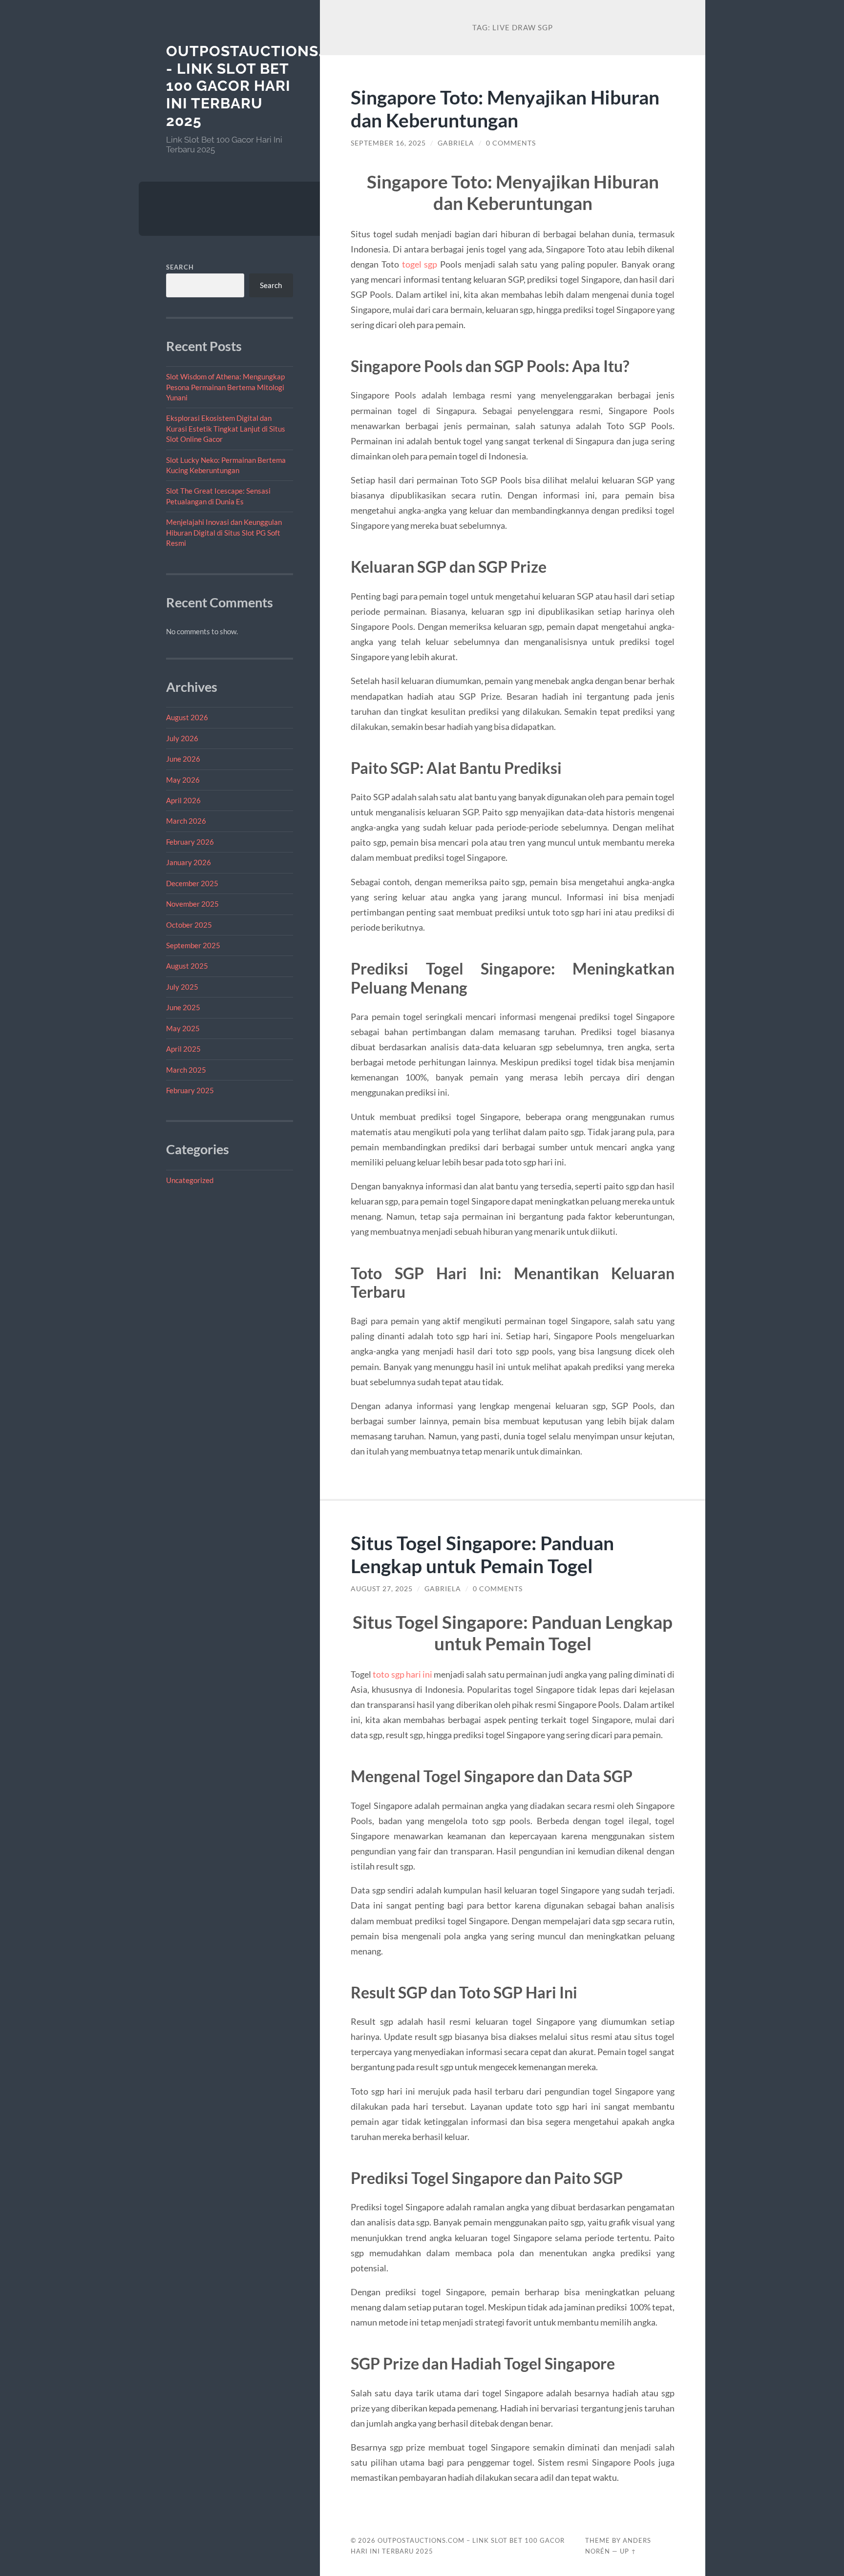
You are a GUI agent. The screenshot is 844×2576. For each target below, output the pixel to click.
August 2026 (187, 717)
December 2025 (192, 883)
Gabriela (456, 143)
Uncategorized (190, 1180)
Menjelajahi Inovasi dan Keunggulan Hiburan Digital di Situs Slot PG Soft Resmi (224, 532)
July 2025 (182, 987)
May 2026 (183, 780)
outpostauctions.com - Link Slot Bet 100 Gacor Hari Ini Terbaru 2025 (262, 86)
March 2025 (186, 1070)
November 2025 (192, 904)
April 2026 (183, 800)
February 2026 (190, 842)
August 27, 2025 (382, 1589)
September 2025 (193, 945)
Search (180, 267)
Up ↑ (628, 2551)
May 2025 (183, 1028)
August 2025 (187, 966)
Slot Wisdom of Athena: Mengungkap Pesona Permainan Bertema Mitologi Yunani (225, 387)
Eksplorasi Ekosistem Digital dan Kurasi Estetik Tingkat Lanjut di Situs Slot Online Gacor (226, 428)
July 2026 (182, 738)
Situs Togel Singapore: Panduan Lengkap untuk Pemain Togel (482, 1554)
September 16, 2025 (388, 143)
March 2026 (186, 821)
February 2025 (190, 1090)
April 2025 (183, 1049)
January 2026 (189, 862)
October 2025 (189, 925)
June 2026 (183, 759)
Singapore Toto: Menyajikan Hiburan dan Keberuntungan (505, 108)
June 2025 (183, 1007)
